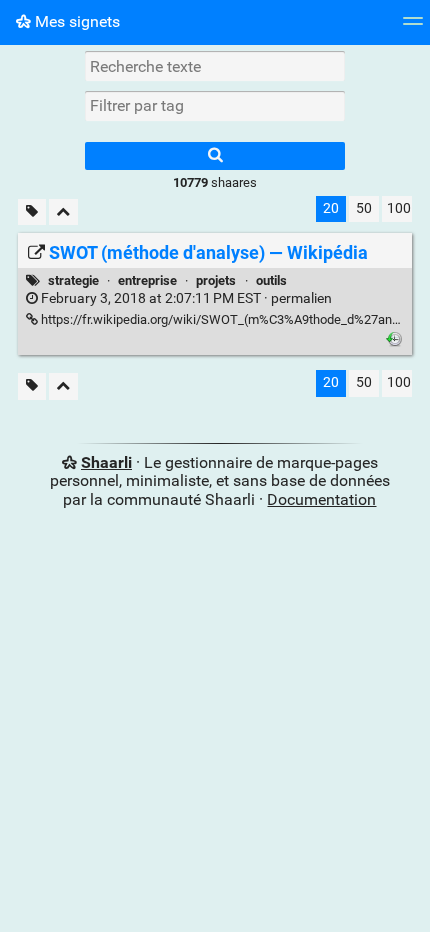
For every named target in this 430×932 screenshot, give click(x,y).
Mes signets (75, 21)
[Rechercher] (215, 156)
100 (399, 208)
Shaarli (106, 462)
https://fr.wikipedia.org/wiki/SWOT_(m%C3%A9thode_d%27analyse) (232, 319)
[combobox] (215, 106)
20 (331, 208)
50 (364, 208)
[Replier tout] (63, 212)
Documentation (321, 499)
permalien (185, 298)
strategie (73, 280)
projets (216, 280)
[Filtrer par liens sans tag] (32, 212)
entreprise (147, 280)
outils (271, 280)
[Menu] (413, 27)
